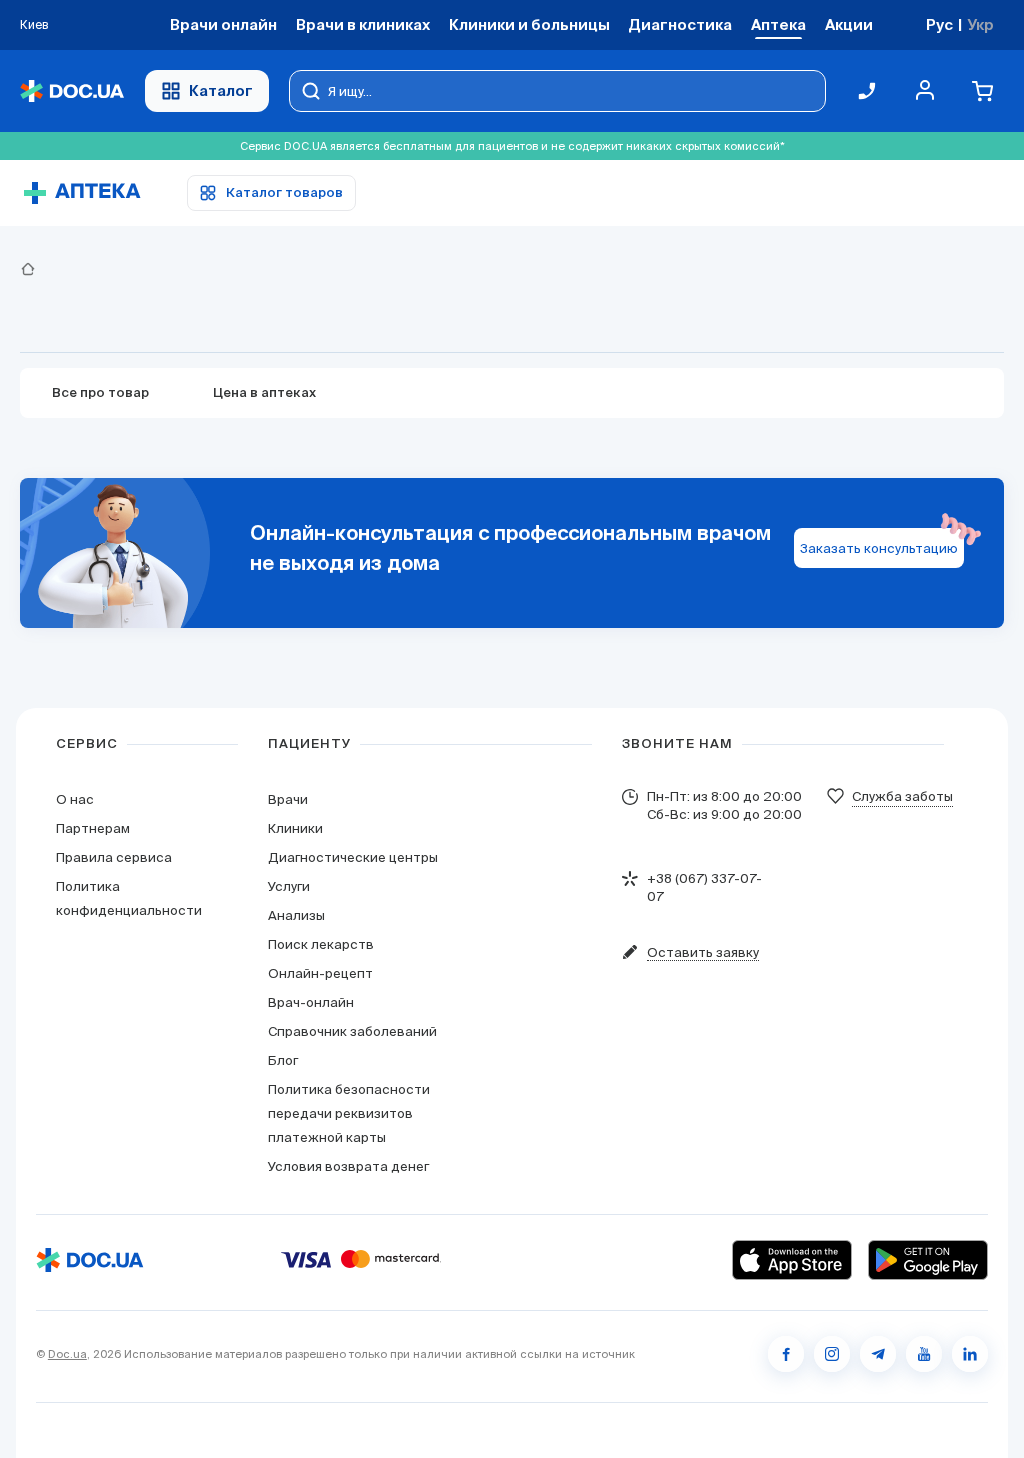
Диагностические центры (353, 857)
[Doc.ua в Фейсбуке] (786, 1354)
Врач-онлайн (311, 1002)
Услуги (289, 886)
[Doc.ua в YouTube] (924, 1354)
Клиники (295, 828)
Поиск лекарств (321, 944)
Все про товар (100, 393)
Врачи (288, 799)
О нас (75, 799)
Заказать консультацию (879, 548)
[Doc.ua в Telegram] (878, 1354)
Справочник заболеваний (352, 1031)
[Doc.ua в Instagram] (832, 1354)
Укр (980, 24)
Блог (283, 1060)
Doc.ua (67, 1354)
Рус (939, 24)
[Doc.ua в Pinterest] (970, 1354)
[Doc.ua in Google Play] (928, 1260)
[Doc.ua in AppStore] (792, 1260)
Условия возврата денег (348, 1166)
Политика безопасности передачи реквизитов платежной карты (349, 1113)
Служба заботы (902, 796)
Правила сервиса (114, 857)
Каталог (221, 90)
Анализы (296, 915)
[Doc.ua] (72, 91)
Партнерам (93, 828)
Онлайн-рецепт (320, 973)
